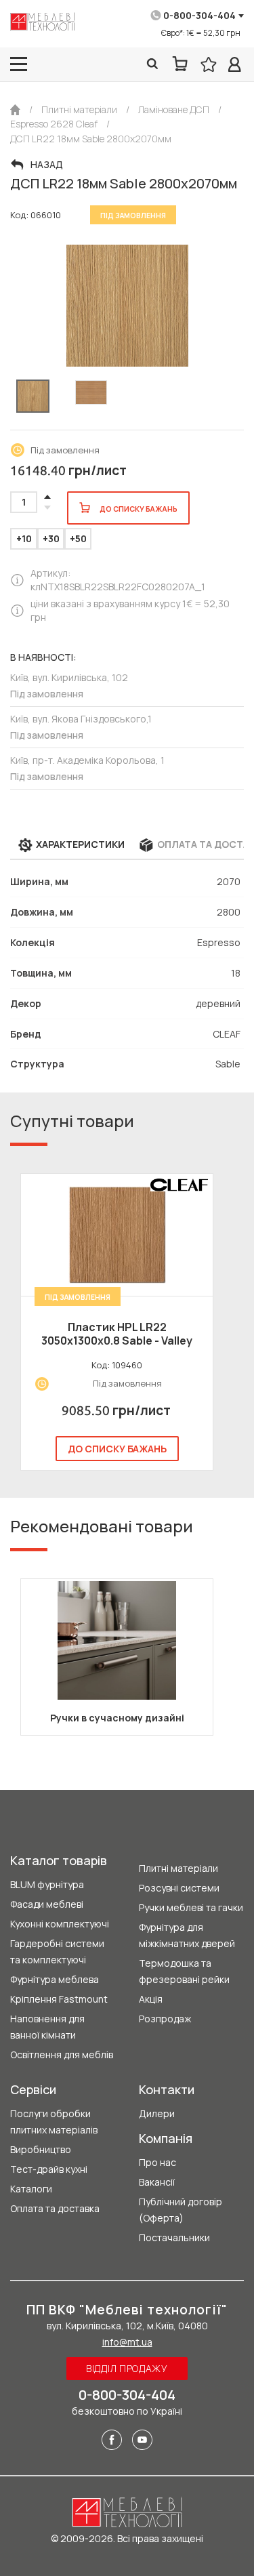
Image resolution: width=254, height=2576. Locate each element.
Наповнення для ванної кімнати (47, 2027)
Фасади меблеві (47, 1904)
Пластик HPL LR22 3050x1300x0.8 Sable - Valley (117, 1334)
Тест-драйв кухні (49, 2169)
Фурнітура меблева (55, 1979)
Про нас (157, 2162)
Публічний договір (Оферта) (181, 2210)
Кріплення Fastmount (59, 1999)
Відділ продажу (127, 2368)
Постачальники (174, 2237)
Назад (47, 165)
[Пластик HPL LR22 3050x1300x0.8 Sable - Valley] (117, 1235)
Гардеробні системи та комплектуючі (57, 1951)
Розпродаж (165, 2019)
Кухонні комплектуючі (60, 1924)
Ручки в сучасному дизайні (117, 1718)
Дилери (157, 2113)
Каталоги (31, 2189)
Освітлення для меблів (62, 2054)
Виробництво (41, 2149)
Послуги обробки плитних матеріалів (54, 2122)
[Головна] (15, 110)
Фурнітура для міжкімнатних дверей (187, 1935)
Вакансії (157, 2182)
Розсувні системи (179, 1888)
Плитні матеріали (178, 1868)
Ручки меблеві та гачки (191, 1907)
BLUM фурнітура (47, 1884)
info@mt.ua (127, 2342)
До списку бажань (117, 1449)
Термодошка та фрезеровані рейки (184, 1971)
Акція (151, 1999)
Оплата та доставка (55, 2208)
